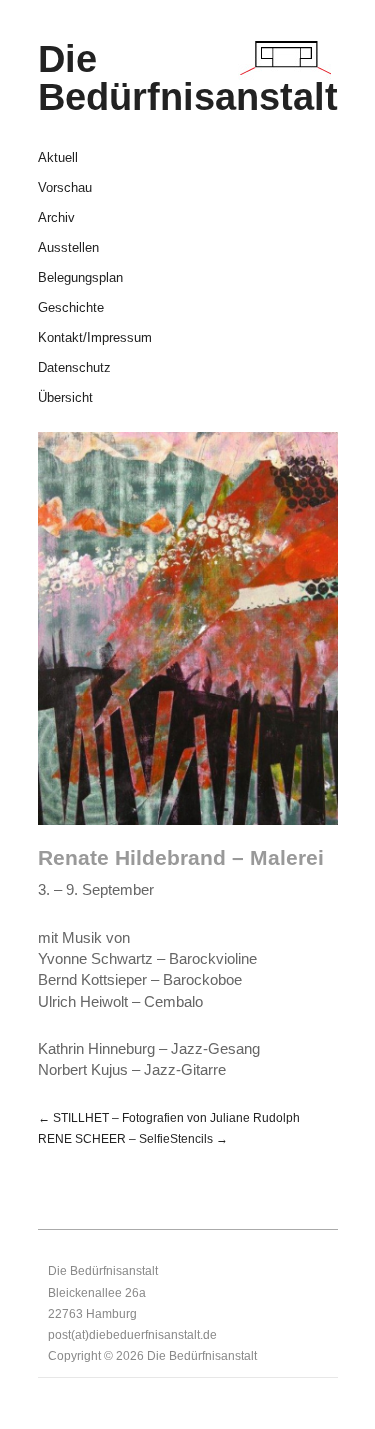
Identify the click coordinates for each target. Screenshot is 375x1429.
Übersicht (65, 398)
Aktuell (58, 158)
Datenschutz (74, 368)
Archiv (56, 218)
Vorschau (65, 188)
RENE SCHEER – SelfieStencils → (133, 1138)
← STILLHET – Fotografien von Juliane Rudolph (169, 1117)
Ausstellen (68, 248)
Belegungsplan (80, 278)
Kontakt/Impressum (95, 338)
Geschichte (71, 308)
